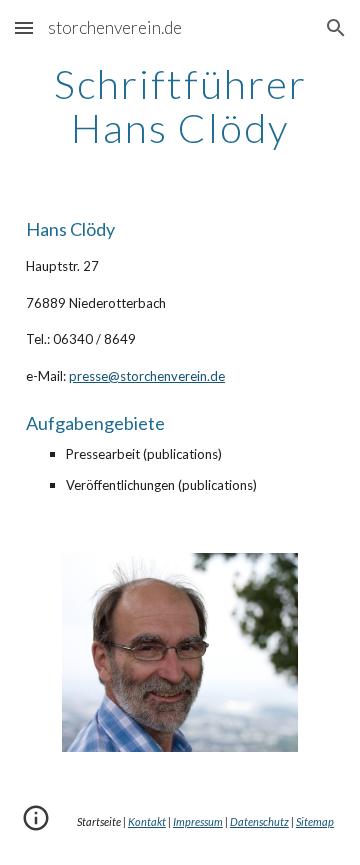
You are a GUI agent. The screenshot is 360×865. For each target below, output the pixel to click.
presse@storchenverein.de (147, 376)
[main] (180, 106)
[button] (24, 27)
